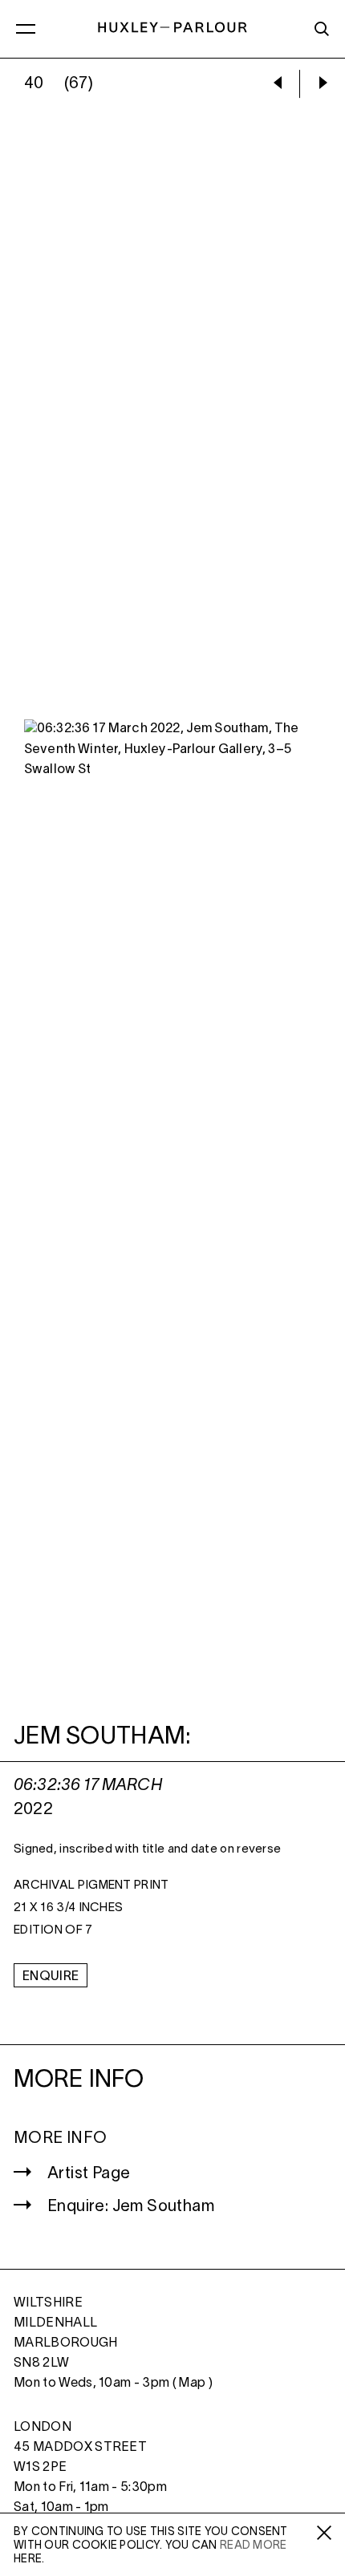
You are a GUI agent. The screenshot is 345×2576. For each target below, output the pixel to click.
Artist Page (89, 2174)
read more (254, 2546)
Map (192, 2384)
